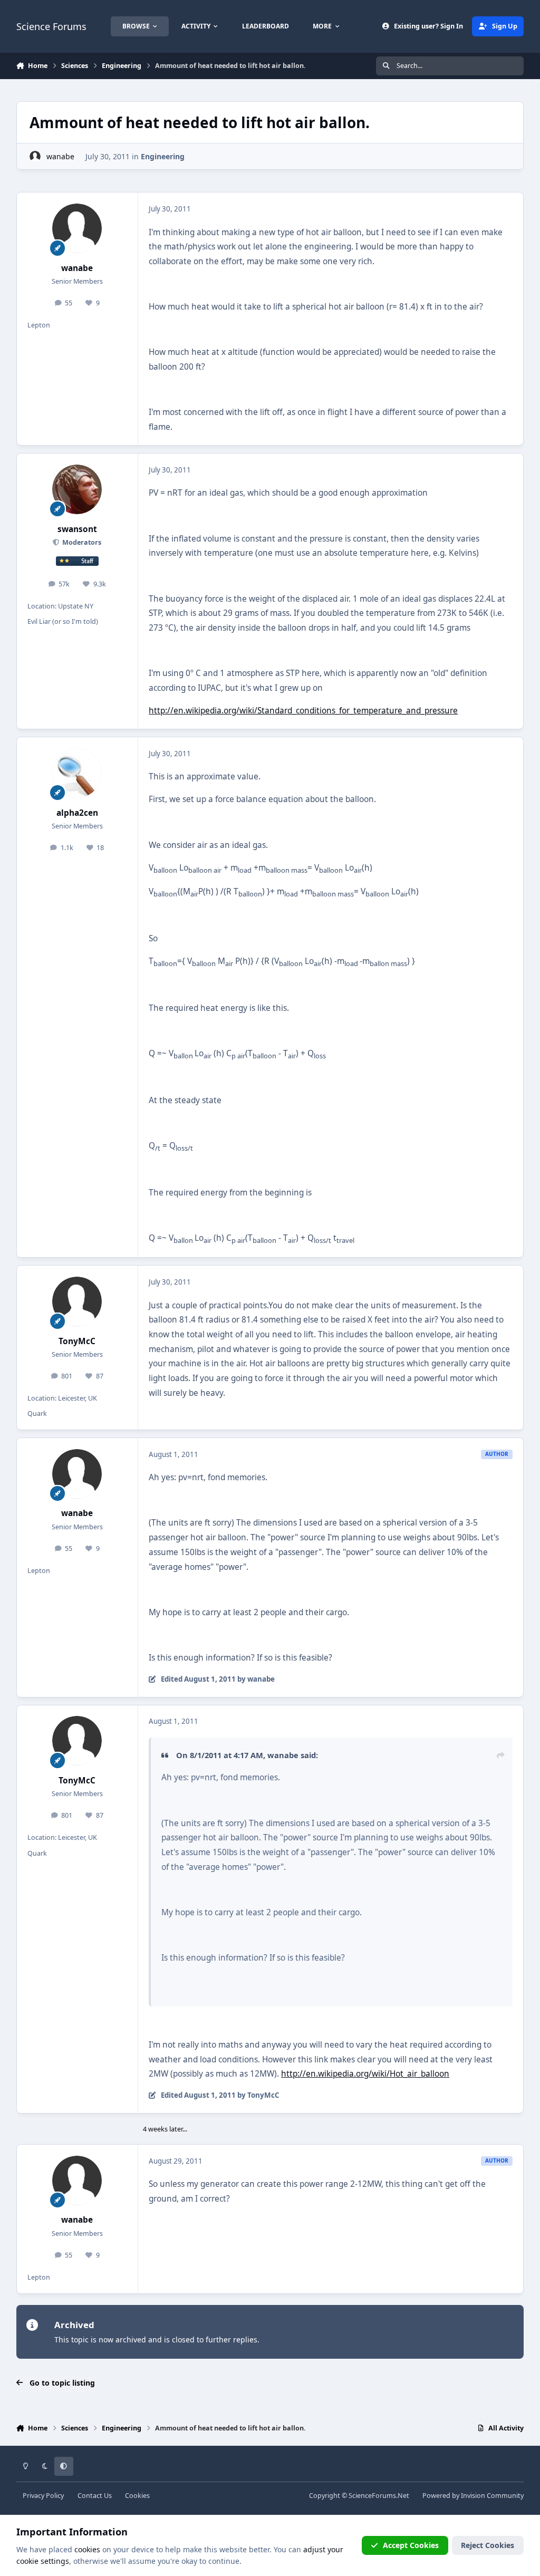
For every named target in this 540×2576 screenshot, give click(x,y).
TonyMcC (77, 1341)
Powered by (473, 2496)
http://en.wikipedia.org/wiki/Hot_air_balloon (365, 2074)
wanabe (60, 156)
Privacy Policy (43, 2496)
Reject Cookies (488, 2545)
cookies (87, 2549)
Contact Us (95, 2496)
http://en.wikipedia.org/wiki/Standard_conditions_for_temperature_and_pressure (303, 711)
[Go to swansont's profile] (77, 489)
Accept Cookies (411, 2545)
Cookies (137, 2496)
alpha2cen (77, 813)
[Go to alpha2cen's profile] (77, 773)
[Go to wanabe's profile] (35, 156)
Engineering (163, 156)
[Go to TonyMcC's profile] (77, 1301)
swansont (77, 529)
